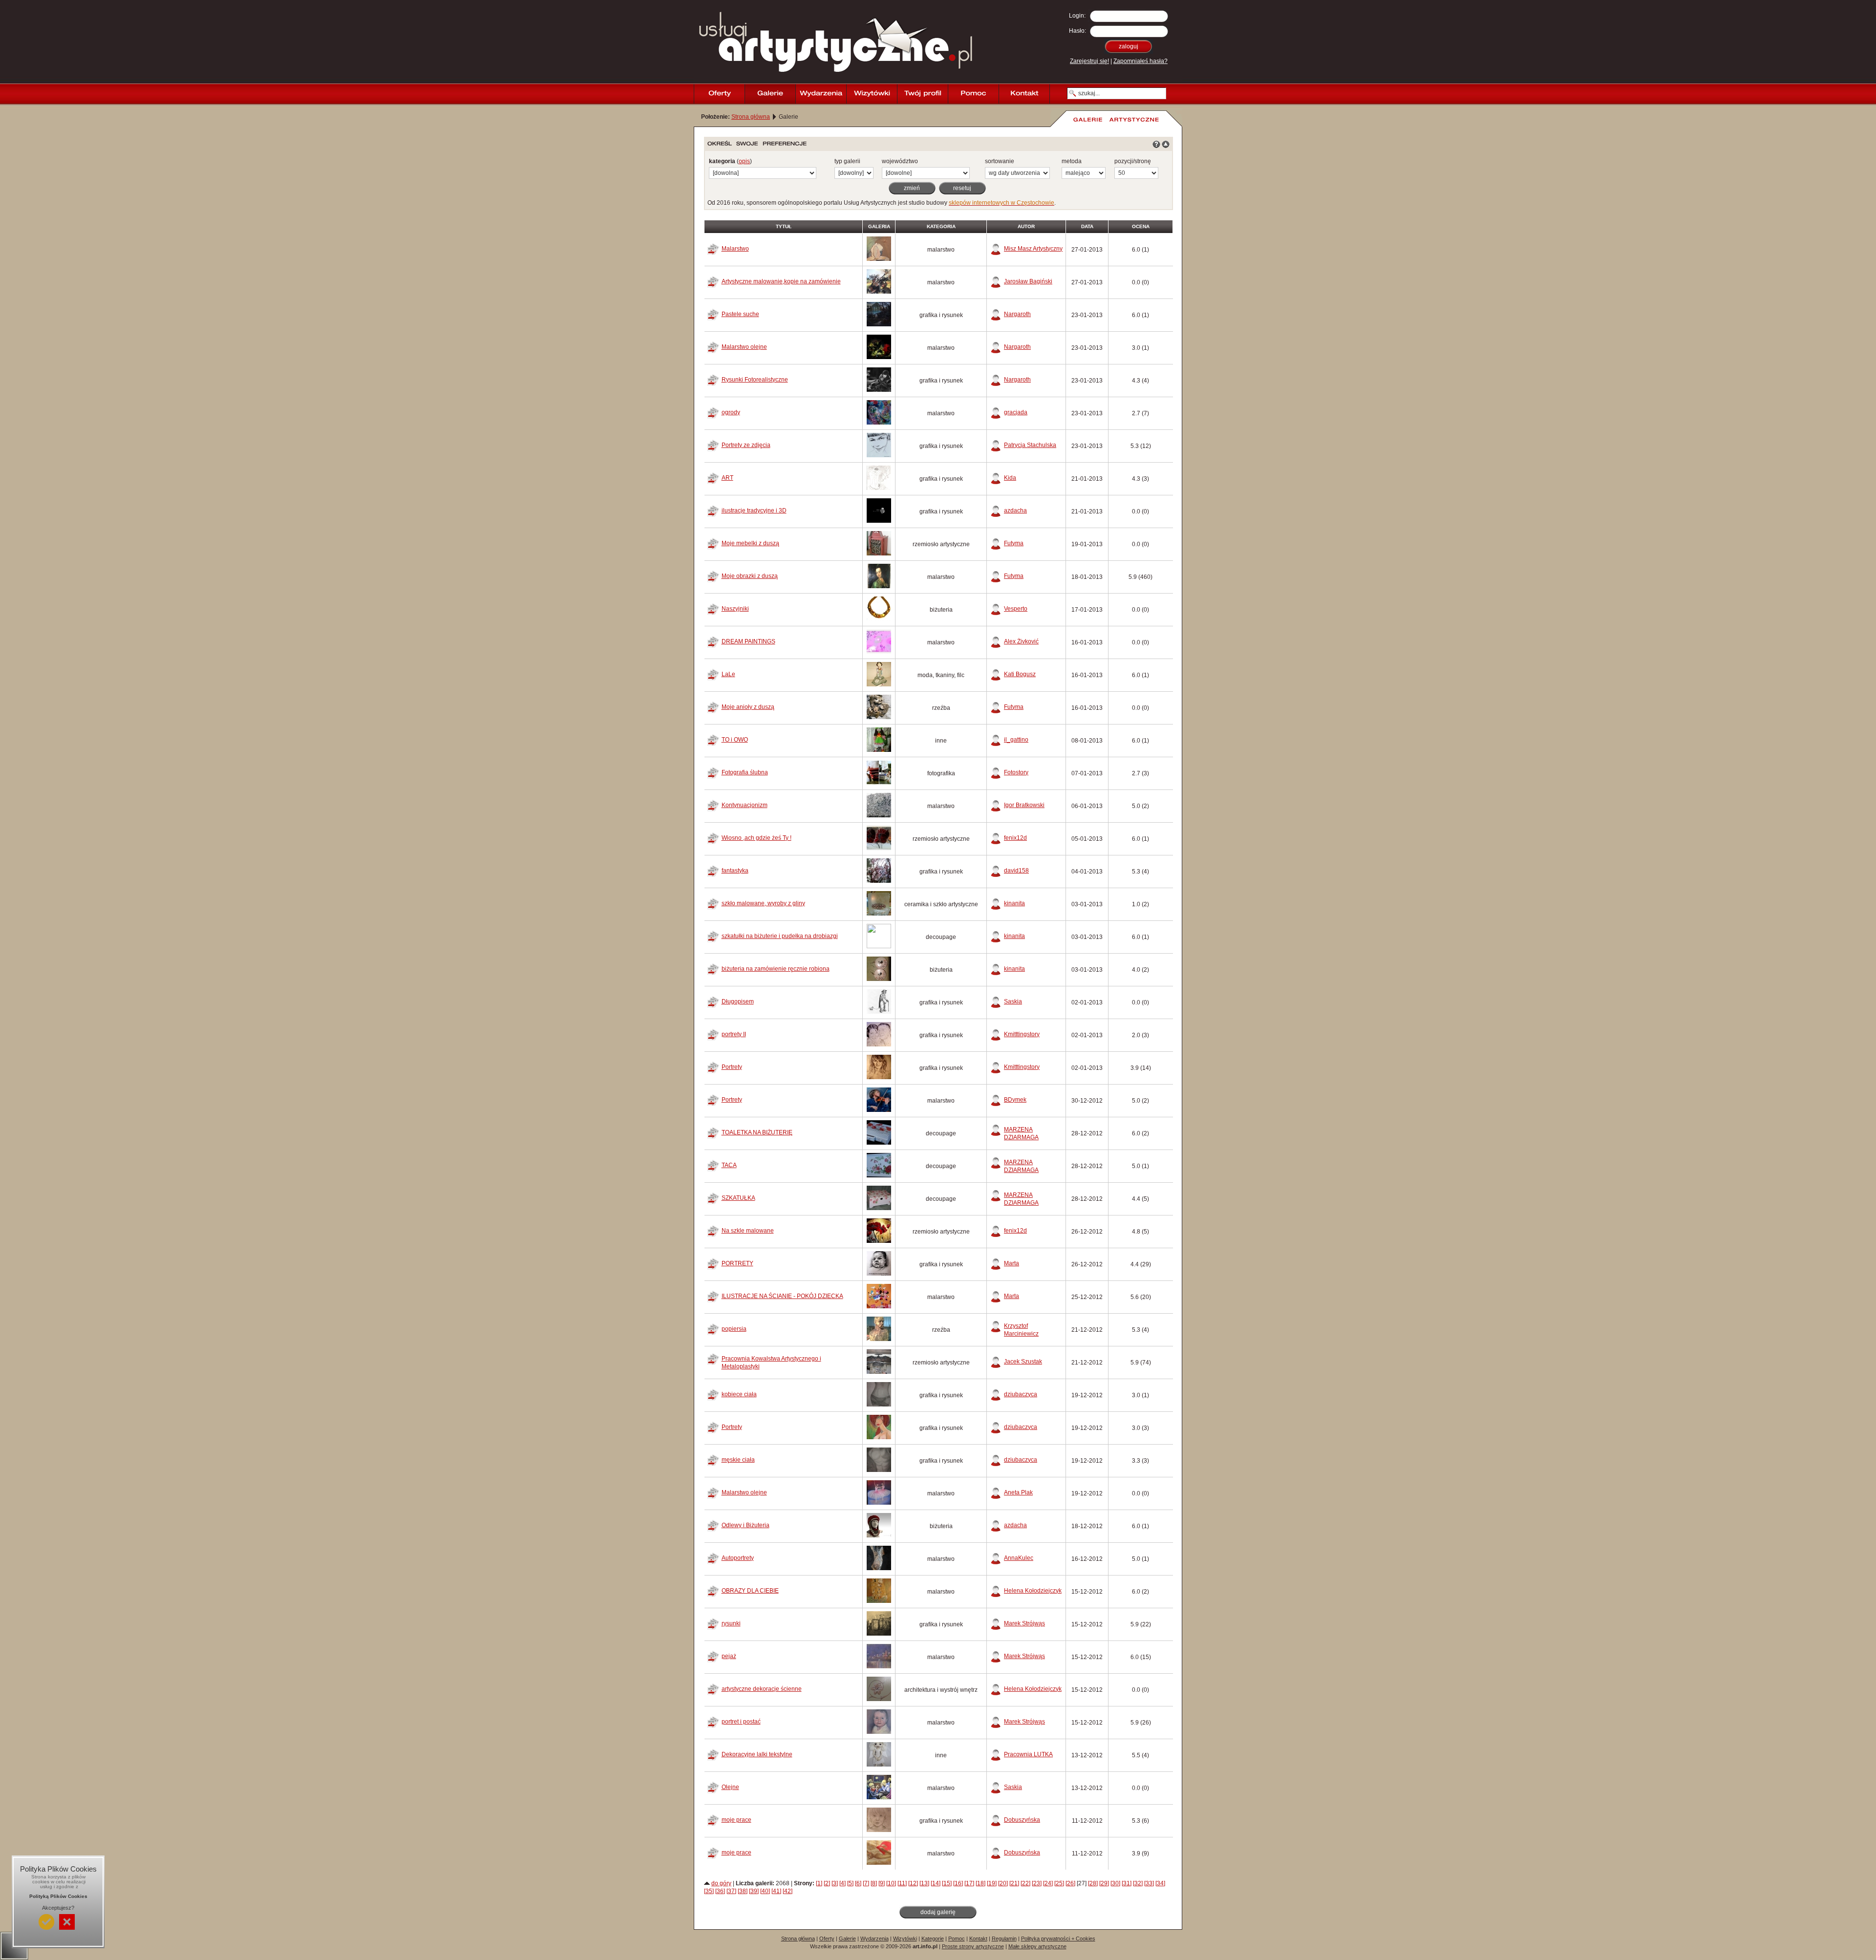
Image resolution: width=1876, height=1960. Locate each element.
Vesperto (1016, 609)
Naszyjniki (735, 609)
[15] (947, 1883)
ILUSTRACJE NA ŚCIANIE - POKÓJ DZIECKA (782, 1296)
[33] (1149, 1883)
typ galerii (847, 161)
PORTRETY (737, 1263)
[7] (866, 1883)
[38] (743, 1891)
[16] (958, 1883)
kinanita (1014, 903)
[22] (1025, 1883)
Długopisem (738, 1001)
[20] (1003, 1883)
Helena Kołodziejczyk (1033, 1591)
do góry (721, 1883)
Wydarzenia (874, 1939)
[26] (1070, 1883)
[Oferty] (719, 94)
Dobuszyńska (1022, 1820)
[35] (709, 1891)
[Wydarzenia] (821, 94)
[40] (765, 1891)
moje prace (736, 1820)
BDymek (1015, 1100)
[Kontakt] (1024, 94)
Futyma (1014, 543)
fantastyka (735, 871)
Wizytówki (905, 1939)
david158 (1016, 871)
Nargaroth (1017, 314)
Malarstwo (735, 249)
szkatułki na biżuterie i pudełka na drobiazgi (780, 936)
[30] (1115, 1883)
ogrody (731, 412)
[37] (731, 1891)
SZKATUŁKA (738, 1198)
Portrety (732, 1067)
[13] (924, 1883)
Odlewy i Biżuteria (746, 1525)
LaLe (728, 674)
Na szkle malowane (748, 1231)
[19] (992, 1883)
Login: (1077, 16)
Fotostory (1016, 772)
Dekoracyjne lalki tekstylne (757, 1754)
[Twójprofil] (922, 94)
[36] (720, 1891)
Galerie (847, 1939)
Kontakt (978, 1939)
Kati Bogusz (1020, 674)
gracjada (1016, 412)
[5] (850, 1883)
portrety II (734, 1034)
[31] (1127, 1883)
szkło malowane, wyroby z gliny (763, 903)
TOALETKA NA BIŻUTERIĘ (757, 1132)
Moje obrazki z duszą (750, 576)
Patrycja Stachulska (1030, 445)
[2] (827, 1883)
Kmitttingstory (1022, 1034)
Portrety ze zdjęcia (746, 445)
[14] (936, 1883)
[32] (1138, 1883)
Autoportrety (738, 1558)
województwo (900, 161)
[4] (842, 1883)
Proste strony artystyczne (973, 1946)
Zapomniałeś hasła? (1141, 61)
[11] (902, 1883)
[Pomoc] (973, 94)
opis (744, 161)
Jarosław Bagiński (1028, 281)
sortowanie (1000, 161)
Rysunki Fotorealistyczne (755, 380)
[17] (969, 1883)
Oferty (827, 1939)
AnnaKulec (1019, 1558)
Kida (1010, 478)
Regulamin (1004, 1939)
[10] (891, 1883)
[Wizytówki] (872, 94)
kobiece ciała (739, 1394)
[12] (913, 1883)
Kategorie (933, 1939)
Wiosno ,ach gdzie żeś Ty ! (757, 838)
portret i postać (741, 1722)
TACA (729, 1165)
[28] (1093, 1883)
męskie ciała (738, 1460)
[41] (776, 1891)
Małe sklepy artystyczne (1037, 1946)
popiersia (734, 1329)
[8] (874, 1883)
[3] (835, 1883)
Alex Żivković (1021, 641)
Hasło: (1077, 31)
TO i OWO (735, 740)
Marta (1012, 1263)
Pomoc (957, 1939)
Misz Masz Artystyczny (1033, 249)
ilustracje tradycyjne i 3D (754, 511)
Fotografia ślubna (745, 772)
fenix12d (1015, 838)
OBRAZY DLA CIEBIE (750, 1591)
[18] (981, 1883)
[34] (1160, 1883)
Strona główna (751, 117)
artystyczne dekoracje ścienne (762, 1689)
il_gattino (1016, 740)
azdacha (1015, 511)
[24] (1048, 1883)
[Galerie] (770, 94)
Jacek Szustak (1023, 1362)
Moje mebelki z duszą (750, 543)
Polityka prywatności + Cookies (1058, 1939)
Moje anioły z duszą (748, 707)
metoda (1072, 161)
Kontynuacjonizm (745, 805)
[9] (882, 1883)
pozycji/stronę (1133, 161)
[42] (788, 1891)
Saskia (1013, 1001)
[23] (1037, 1883)
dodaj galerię (938, 1912)
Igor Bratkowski (1024, 805)
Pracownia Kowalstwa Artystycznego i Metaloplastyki (771, 1363)
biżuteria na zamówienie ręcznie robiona (776, 969)
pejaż (729, 1656)
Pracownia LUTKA (1028, 1754)
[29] (1104, 1883)
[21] (1014, 1883)
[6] (858, 1883)
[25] (1059, 1883)
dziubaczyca (1021, 1394)
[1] (819, 1883)
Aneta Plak (1018, 1492)
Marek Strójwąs (1024, 1623)
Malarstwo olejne (744, 347)
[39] (754, 1891)
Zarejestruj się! (1089, 61)
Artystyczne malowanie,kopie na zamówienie (781, 281)
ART (727, 478)
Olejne (730, 1787)
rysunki (731, 1623)
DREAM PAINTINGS (748, 641)
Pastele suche (740, 314)
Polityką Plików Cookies (58, 1896)
